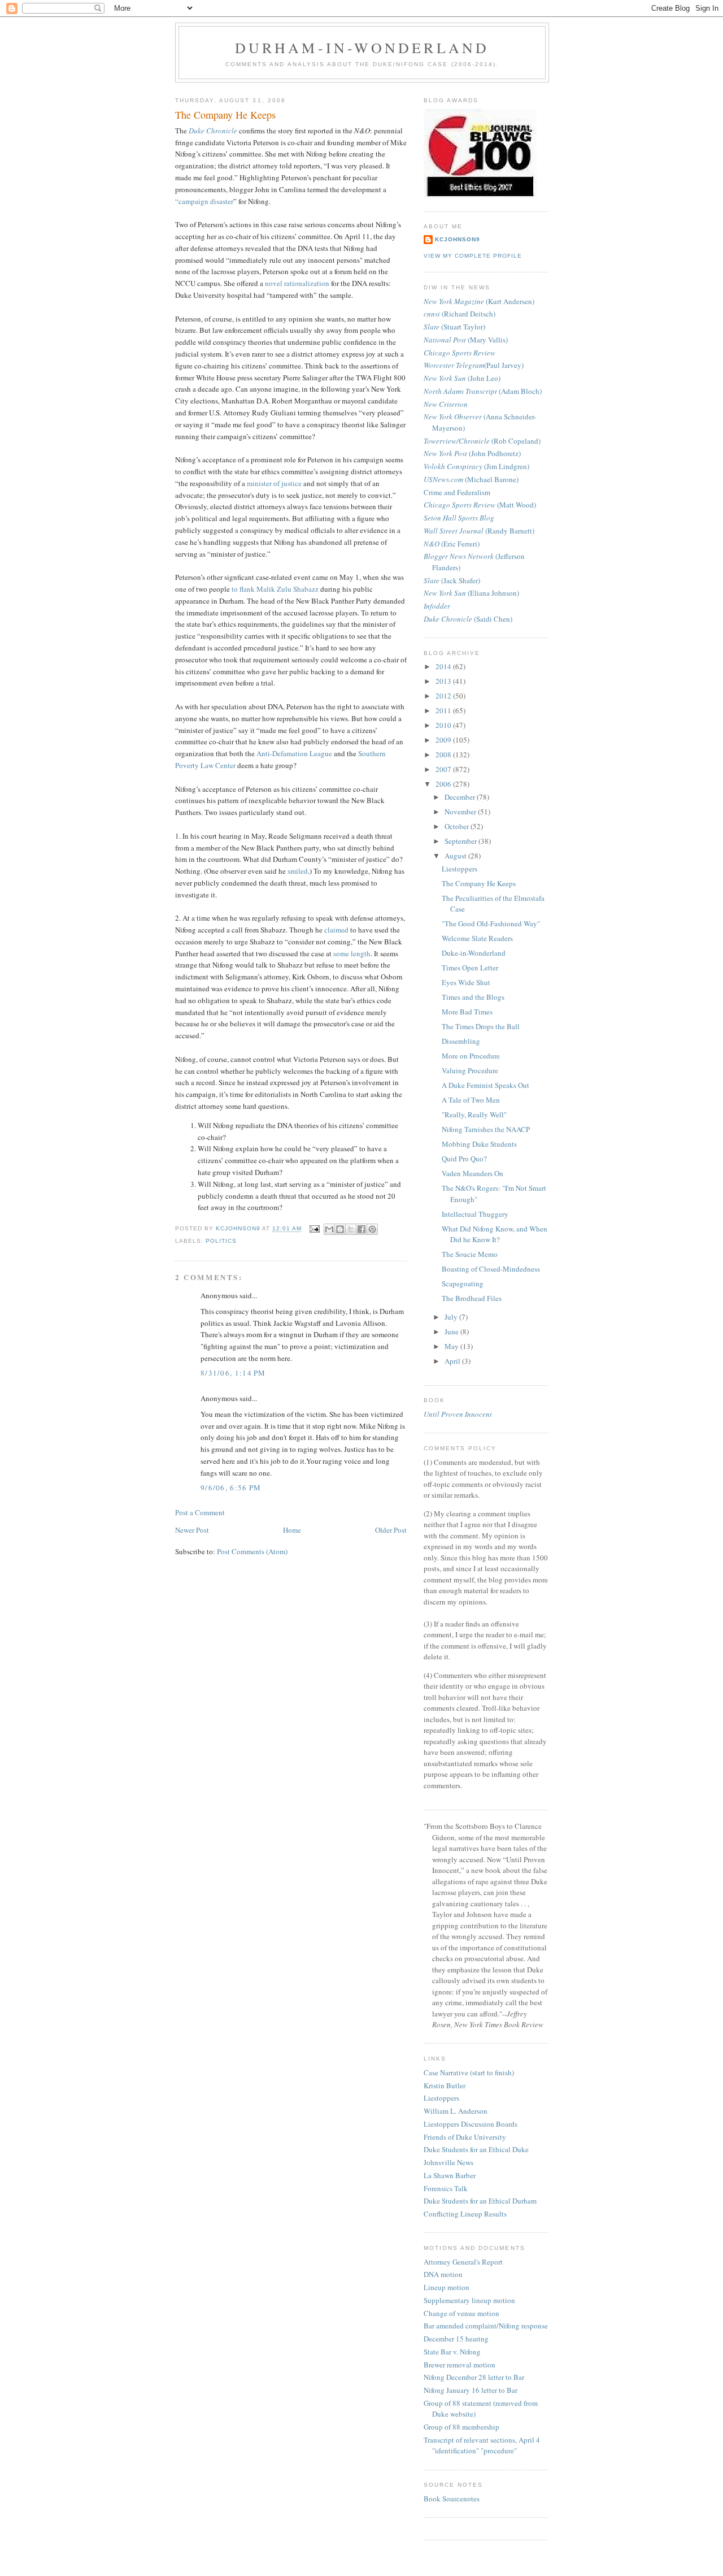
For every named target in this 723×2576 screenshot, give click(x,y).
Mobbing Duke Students (479, 1144)
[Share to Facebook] (361, 1229)
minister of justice (274, 483)
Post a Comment (200, 1512)
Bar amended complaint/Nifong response (486, 2326)
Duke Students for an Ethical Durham (480, 2201)
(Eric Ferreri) (452, 544)
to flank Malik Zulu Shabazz (275, 589)
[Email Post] (314, 1229)
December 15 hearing (456, 2339)
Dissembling (461, 1041)
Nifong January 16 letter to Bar (471, 2390)
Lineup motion (447, 2287)
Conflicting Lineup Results (465, 2214)
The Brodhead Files (472, 1298)
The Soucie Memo (470, 1254)
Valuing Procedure (470, 1070)
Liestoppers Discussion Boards (471, 2124)
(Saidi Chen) (468, 619)
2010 (444, 725)
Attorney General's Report (463, 2262)
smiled (298, 871)
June (452, 1332)
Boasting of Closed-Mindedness (491, 1269)
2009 (444, 740)
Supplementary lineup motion (469, 2300)
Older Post (391, 1530)
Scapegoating (463, 1283)
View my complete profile (473, 256)
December (461, 797)
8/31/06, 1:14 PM (233, 1373)
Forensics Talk (446, 2188)
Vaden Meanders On (472, 1173)
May (452, 1346)
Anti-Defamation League (294, 753)
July (452, 1317)
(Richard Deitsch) (460, 314)
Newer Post (192, 1530)
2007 (444, 769)
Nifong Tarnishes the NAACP (486, 1129)
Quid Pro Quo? (464, 1159)
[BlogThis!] (340, 1229)
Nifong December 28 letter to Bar (474, 2377)
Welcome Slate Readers (477, 938)
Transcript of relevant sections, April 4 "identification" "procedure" (482, 2445)
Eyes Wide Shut (466, 982)
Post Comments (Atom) (252, 1551)
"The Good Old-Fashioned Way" (491, 923)
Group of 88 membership (461, 2427)
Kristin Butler (445, 2085)
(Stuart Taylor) (454, 327)
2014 (444, 666)
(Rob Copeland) (482, 441)
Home (292, 1530)
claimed (337, 930)
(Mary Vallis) (466, 340)
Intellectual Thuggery (475, 1214)
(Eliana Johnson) (471, 593)
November (461, 812)
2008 (444, 754)
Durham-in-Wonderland (362, 47)
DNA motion (443, 2274)
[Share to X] (351, 1229)
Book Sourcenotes (452, 2499)
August (456, 856)
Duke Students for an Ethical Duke (476, 2149)
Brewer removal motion (460, 2365)
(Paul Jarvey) (474, 365)
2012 (444, 696)
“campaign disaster (204, 201)
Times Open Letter (470, 968)
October (458, 826)
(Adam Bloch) (483, 391)
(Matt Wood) (480, 505)
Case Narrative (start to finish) (469, 2072)
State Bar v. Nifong (452, 2352)
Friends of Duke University (465, 2137)
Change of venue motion (461, 2313)
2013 (444, 681)
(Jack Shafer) (452, 580)
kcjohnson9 (458, 239)
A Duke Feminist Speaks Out (485, 1085)
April (453, 1361)
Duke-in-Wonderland (474, 953)
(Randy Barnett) (479, 531)
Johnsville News (448, 2162)
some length (352, 953)
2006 (444, 784)
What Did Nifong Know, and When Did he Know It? (495, 1234)
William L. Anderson (456, 2111)
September (461, 841)
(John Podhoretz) (472, 453)
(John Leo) (462, 378)
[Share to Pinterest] (372, 1229)
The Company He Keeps (479, 883)
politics (221, 1241)
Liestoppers (460, 869)
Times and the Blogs (473, 997)
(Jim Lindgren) (476, 466)
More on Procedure (471, 1056)
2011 (444, 710)
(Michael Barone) (471, 479)
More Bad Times (467, 1012)
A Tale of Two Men (471, 1100)
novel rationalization (297, 283)
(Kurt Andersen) (479, 301)
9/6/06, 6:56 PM (231, 1488)
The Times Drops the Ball (481, 1026)
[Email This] (329, 1229)
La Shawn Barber (450, 2175)
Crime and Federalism (457, 492)
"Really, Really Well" (474, 1114)
